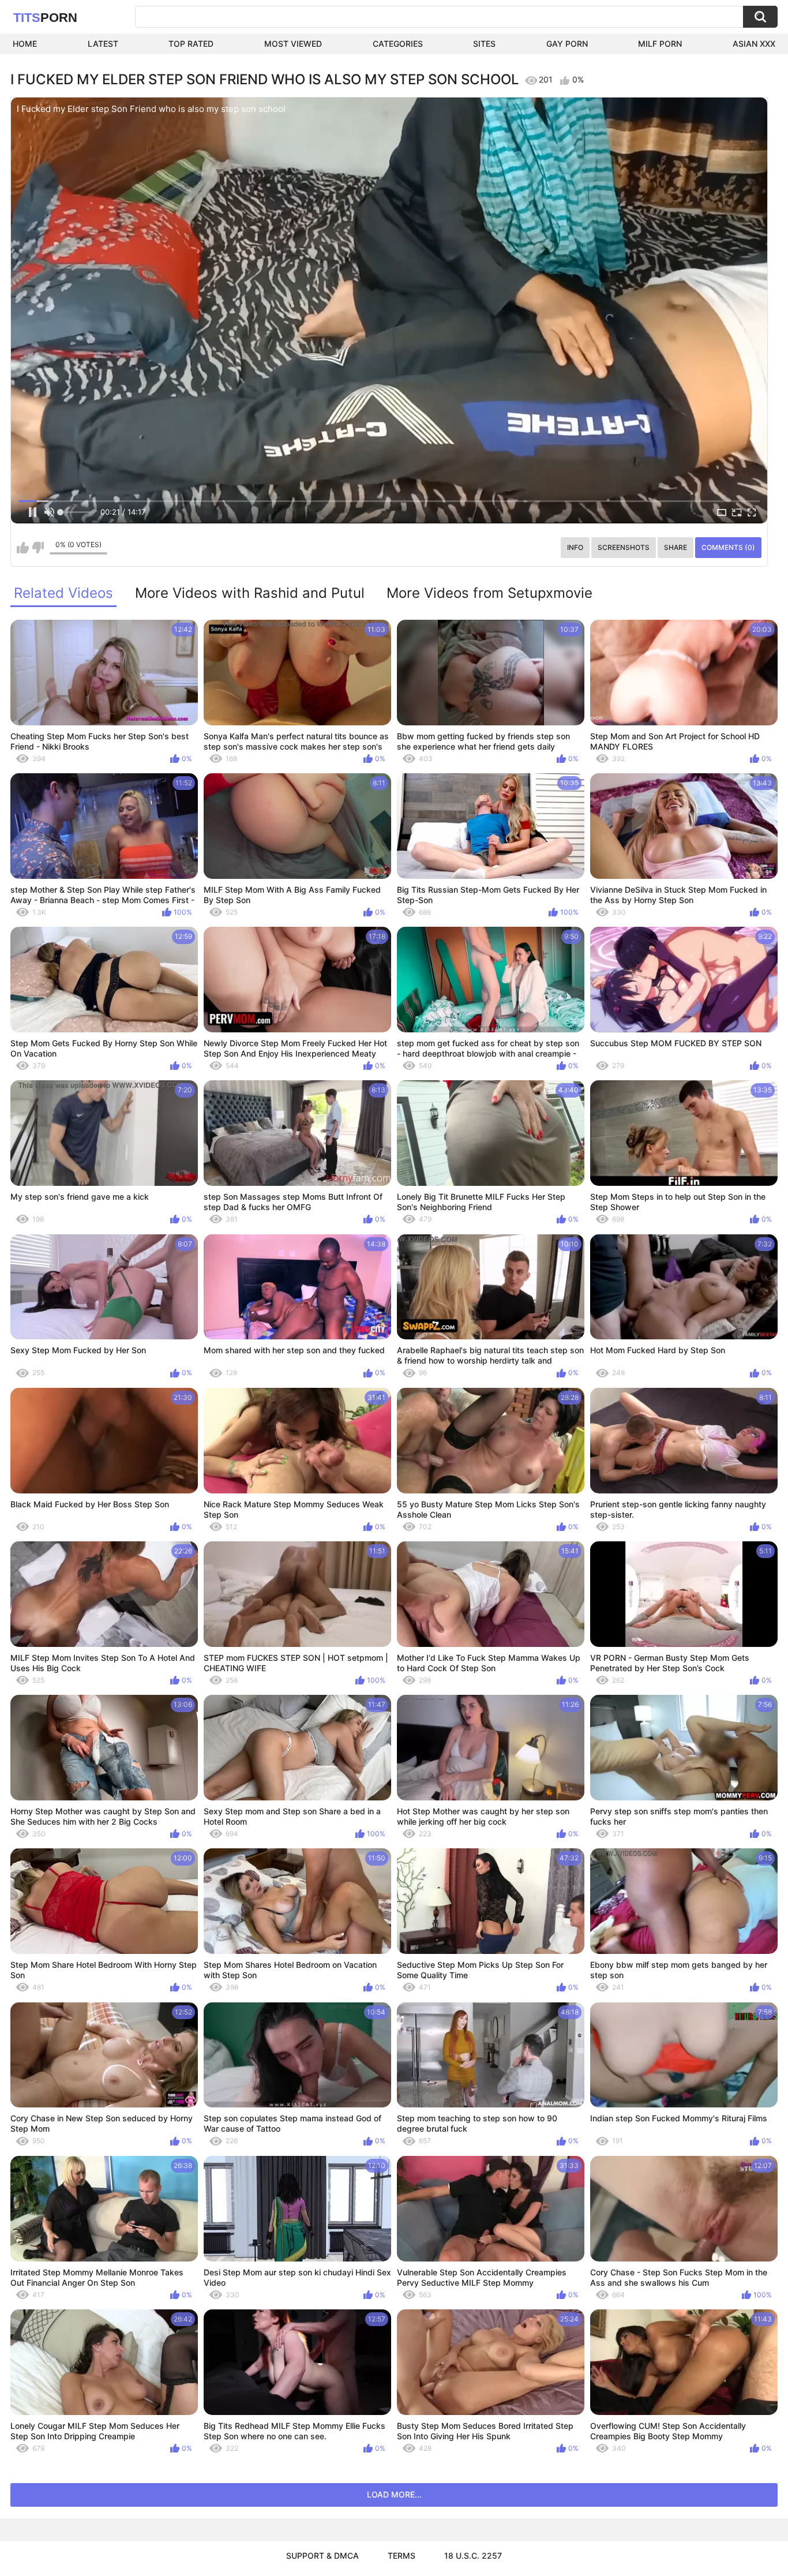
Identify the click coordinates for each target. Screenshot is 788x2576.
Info (575, 547)
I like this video (23, 548)
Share (676, 547)
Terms (401, 2556)
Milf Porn (660, 44)
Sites (484, 44)
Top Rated (191, 44)
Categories (398, 44)
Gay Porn (567, 44)
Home (25, 44)
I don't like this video (38, 548)
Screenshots (624, 547)
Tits (45, 18)
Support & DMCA (322, 2556)
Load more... (394, 2494)
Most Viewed (293, 44)
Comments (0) (728, 547)
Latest (103, 44)
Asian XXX (754, 44)
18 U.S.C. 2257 (473, 2556)
